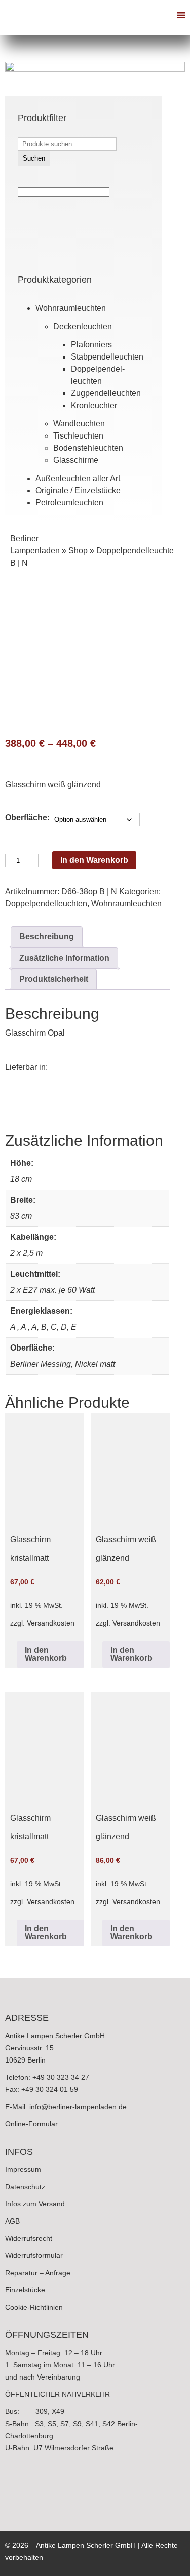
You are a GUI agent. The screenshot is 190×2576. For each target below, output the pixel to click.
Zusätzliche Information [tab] (64, 958)
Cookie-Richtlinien (34, 2307)
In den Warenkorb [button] (46, 1654)
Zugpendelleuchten (106, 393)
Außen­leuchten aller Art (78, 478)
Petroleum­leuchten (69, 503)
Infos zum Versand (35, 2204)
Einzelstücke (25, 2290)
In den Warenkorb (94, 860)
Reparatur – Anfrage (38, 2273)
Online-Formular (31, 2124)
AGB (12, 2221)
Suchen (34, 158)
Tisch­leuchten (78, 436)
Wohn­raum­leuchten (71, 308)
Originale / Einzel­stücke (78, 490)
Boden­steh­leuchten (88, 448)
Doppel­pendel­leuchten (46, 904)
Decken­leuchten (83, 326)
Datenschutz (25, 2187)
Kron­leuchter (94, 405)
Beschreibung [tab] (47, 937)
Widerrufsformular (34, 2255)
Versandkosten (51, 1623)
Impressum (23, 2169)
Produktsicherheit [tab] (54, 979)
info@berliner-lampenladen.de (78, 2107)
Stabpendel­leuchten (107, 357)
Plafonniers (91, 345)
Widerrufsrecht (29, 2238)
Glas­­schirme (76, 460)
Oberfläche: (27, 818)
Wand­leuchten (79, 424)
